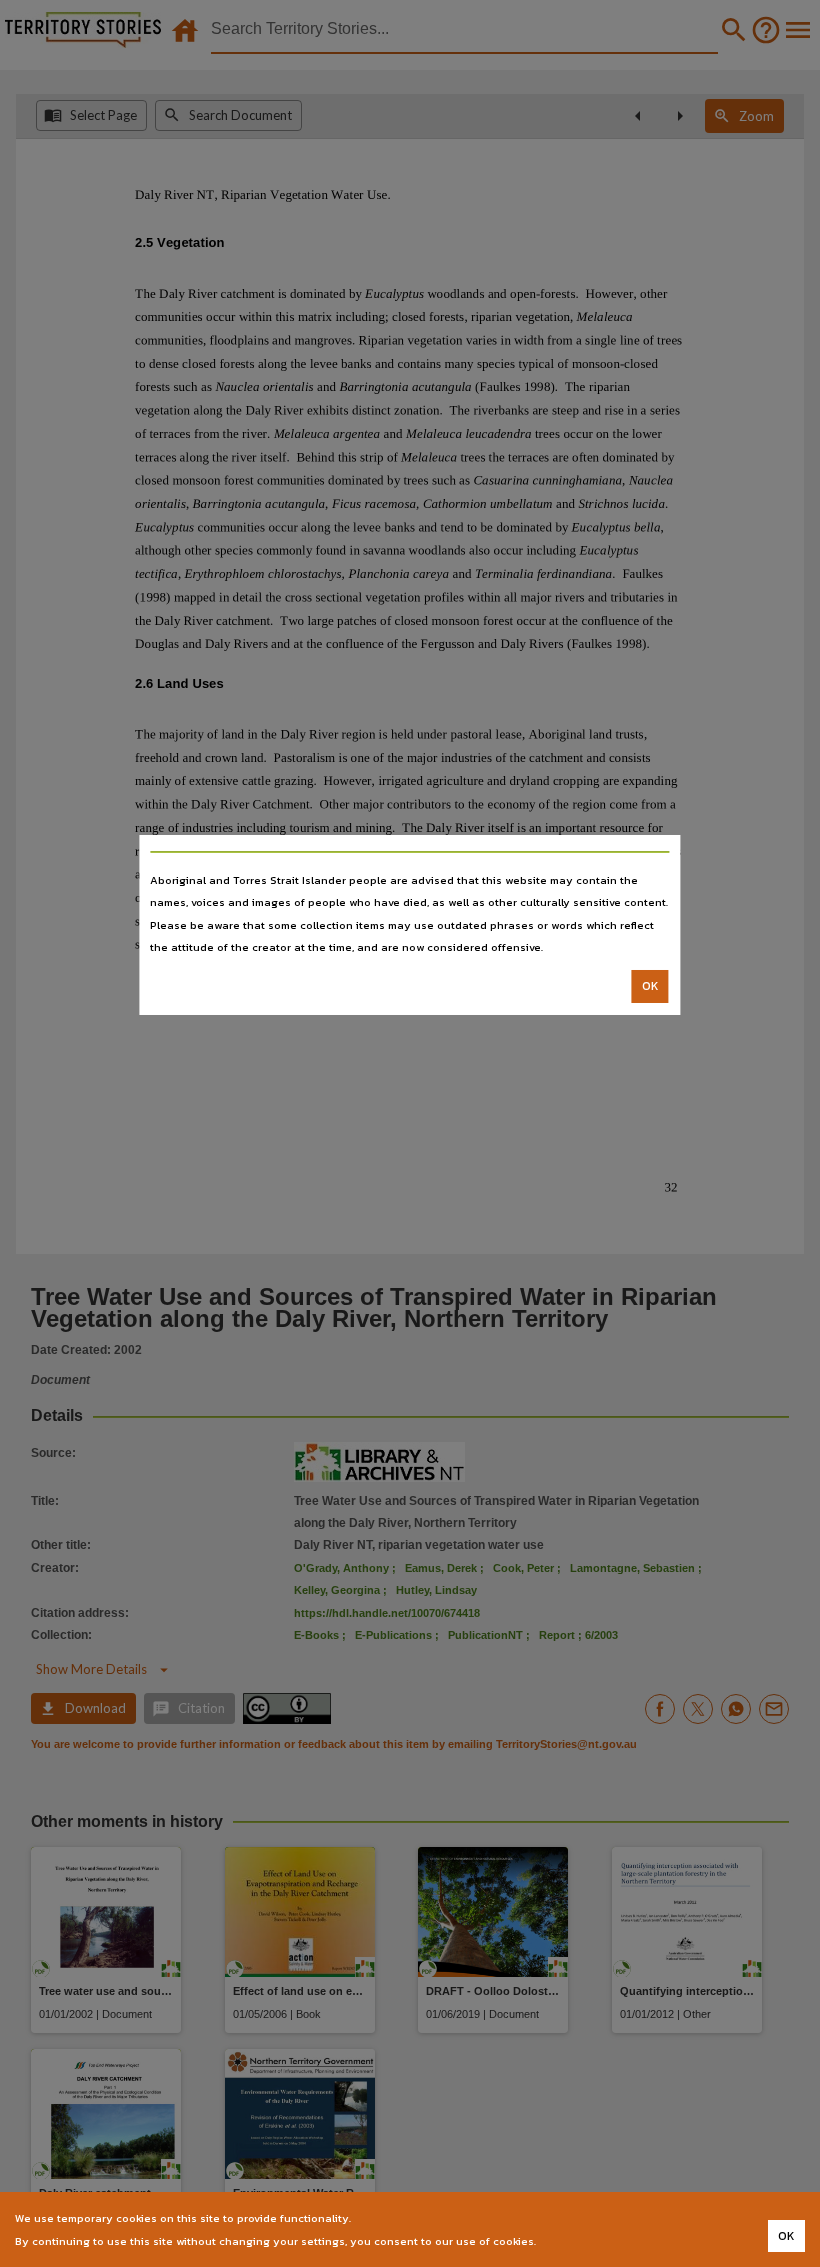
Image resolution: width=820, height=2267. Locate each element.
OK (650, 986)
